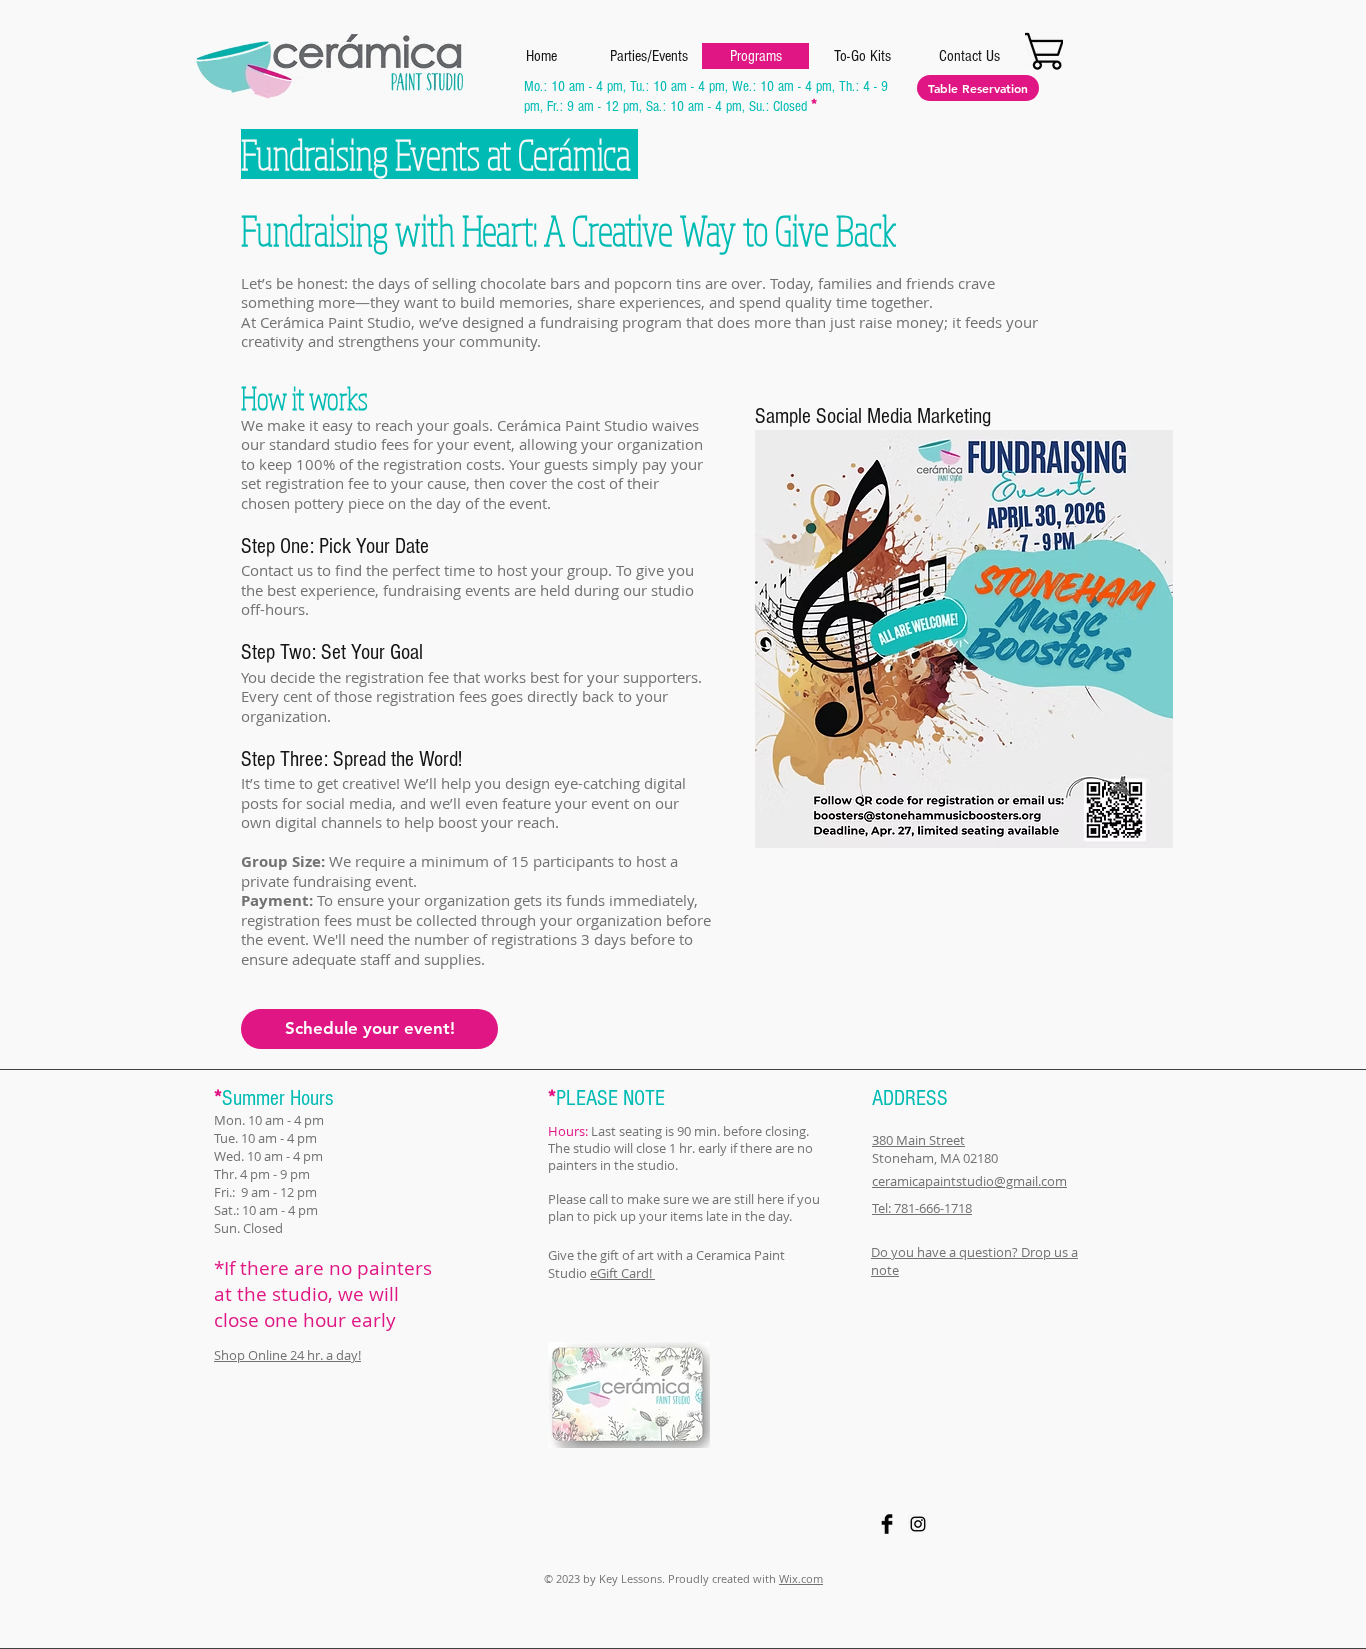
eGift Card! (622, 1273)
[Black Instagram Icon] (918, 1524)
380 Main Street (918, 1140)
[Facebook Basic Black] (887, 1524)
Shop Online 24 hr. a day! (287, 1355)
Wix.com (801, 1578)
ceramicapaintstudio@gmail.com (969, 1181)
